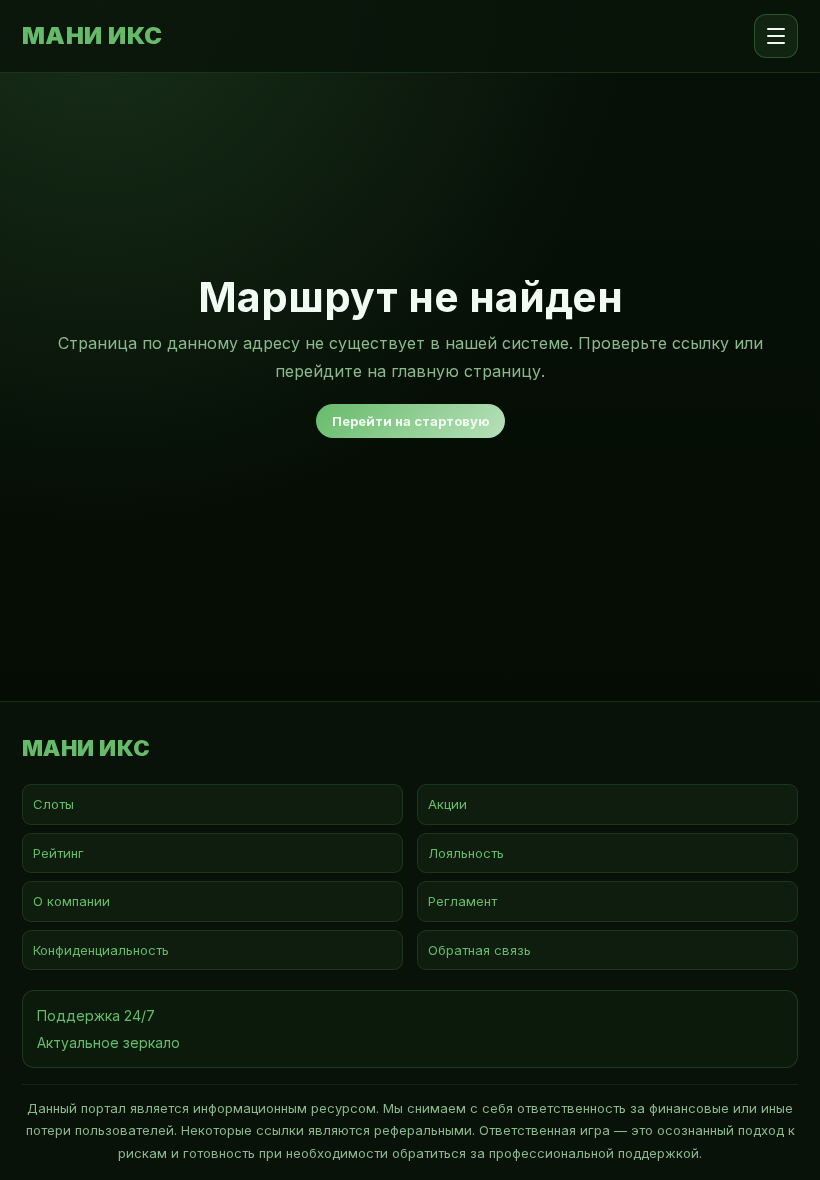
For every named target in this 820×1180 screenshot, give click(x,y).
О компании (71, 901)
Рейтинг (58, 853)
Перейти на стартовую (410, 421)
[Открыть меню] (776, 36)
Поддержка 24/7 (96, 1015)
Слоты (53, 804)
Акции (447, 804)
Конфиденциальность (101, 950)
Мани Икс (92, 36)
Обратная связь (479, 950)
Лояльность (466, 853)
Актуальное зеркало (108, 1042)
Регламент (462, 901)
